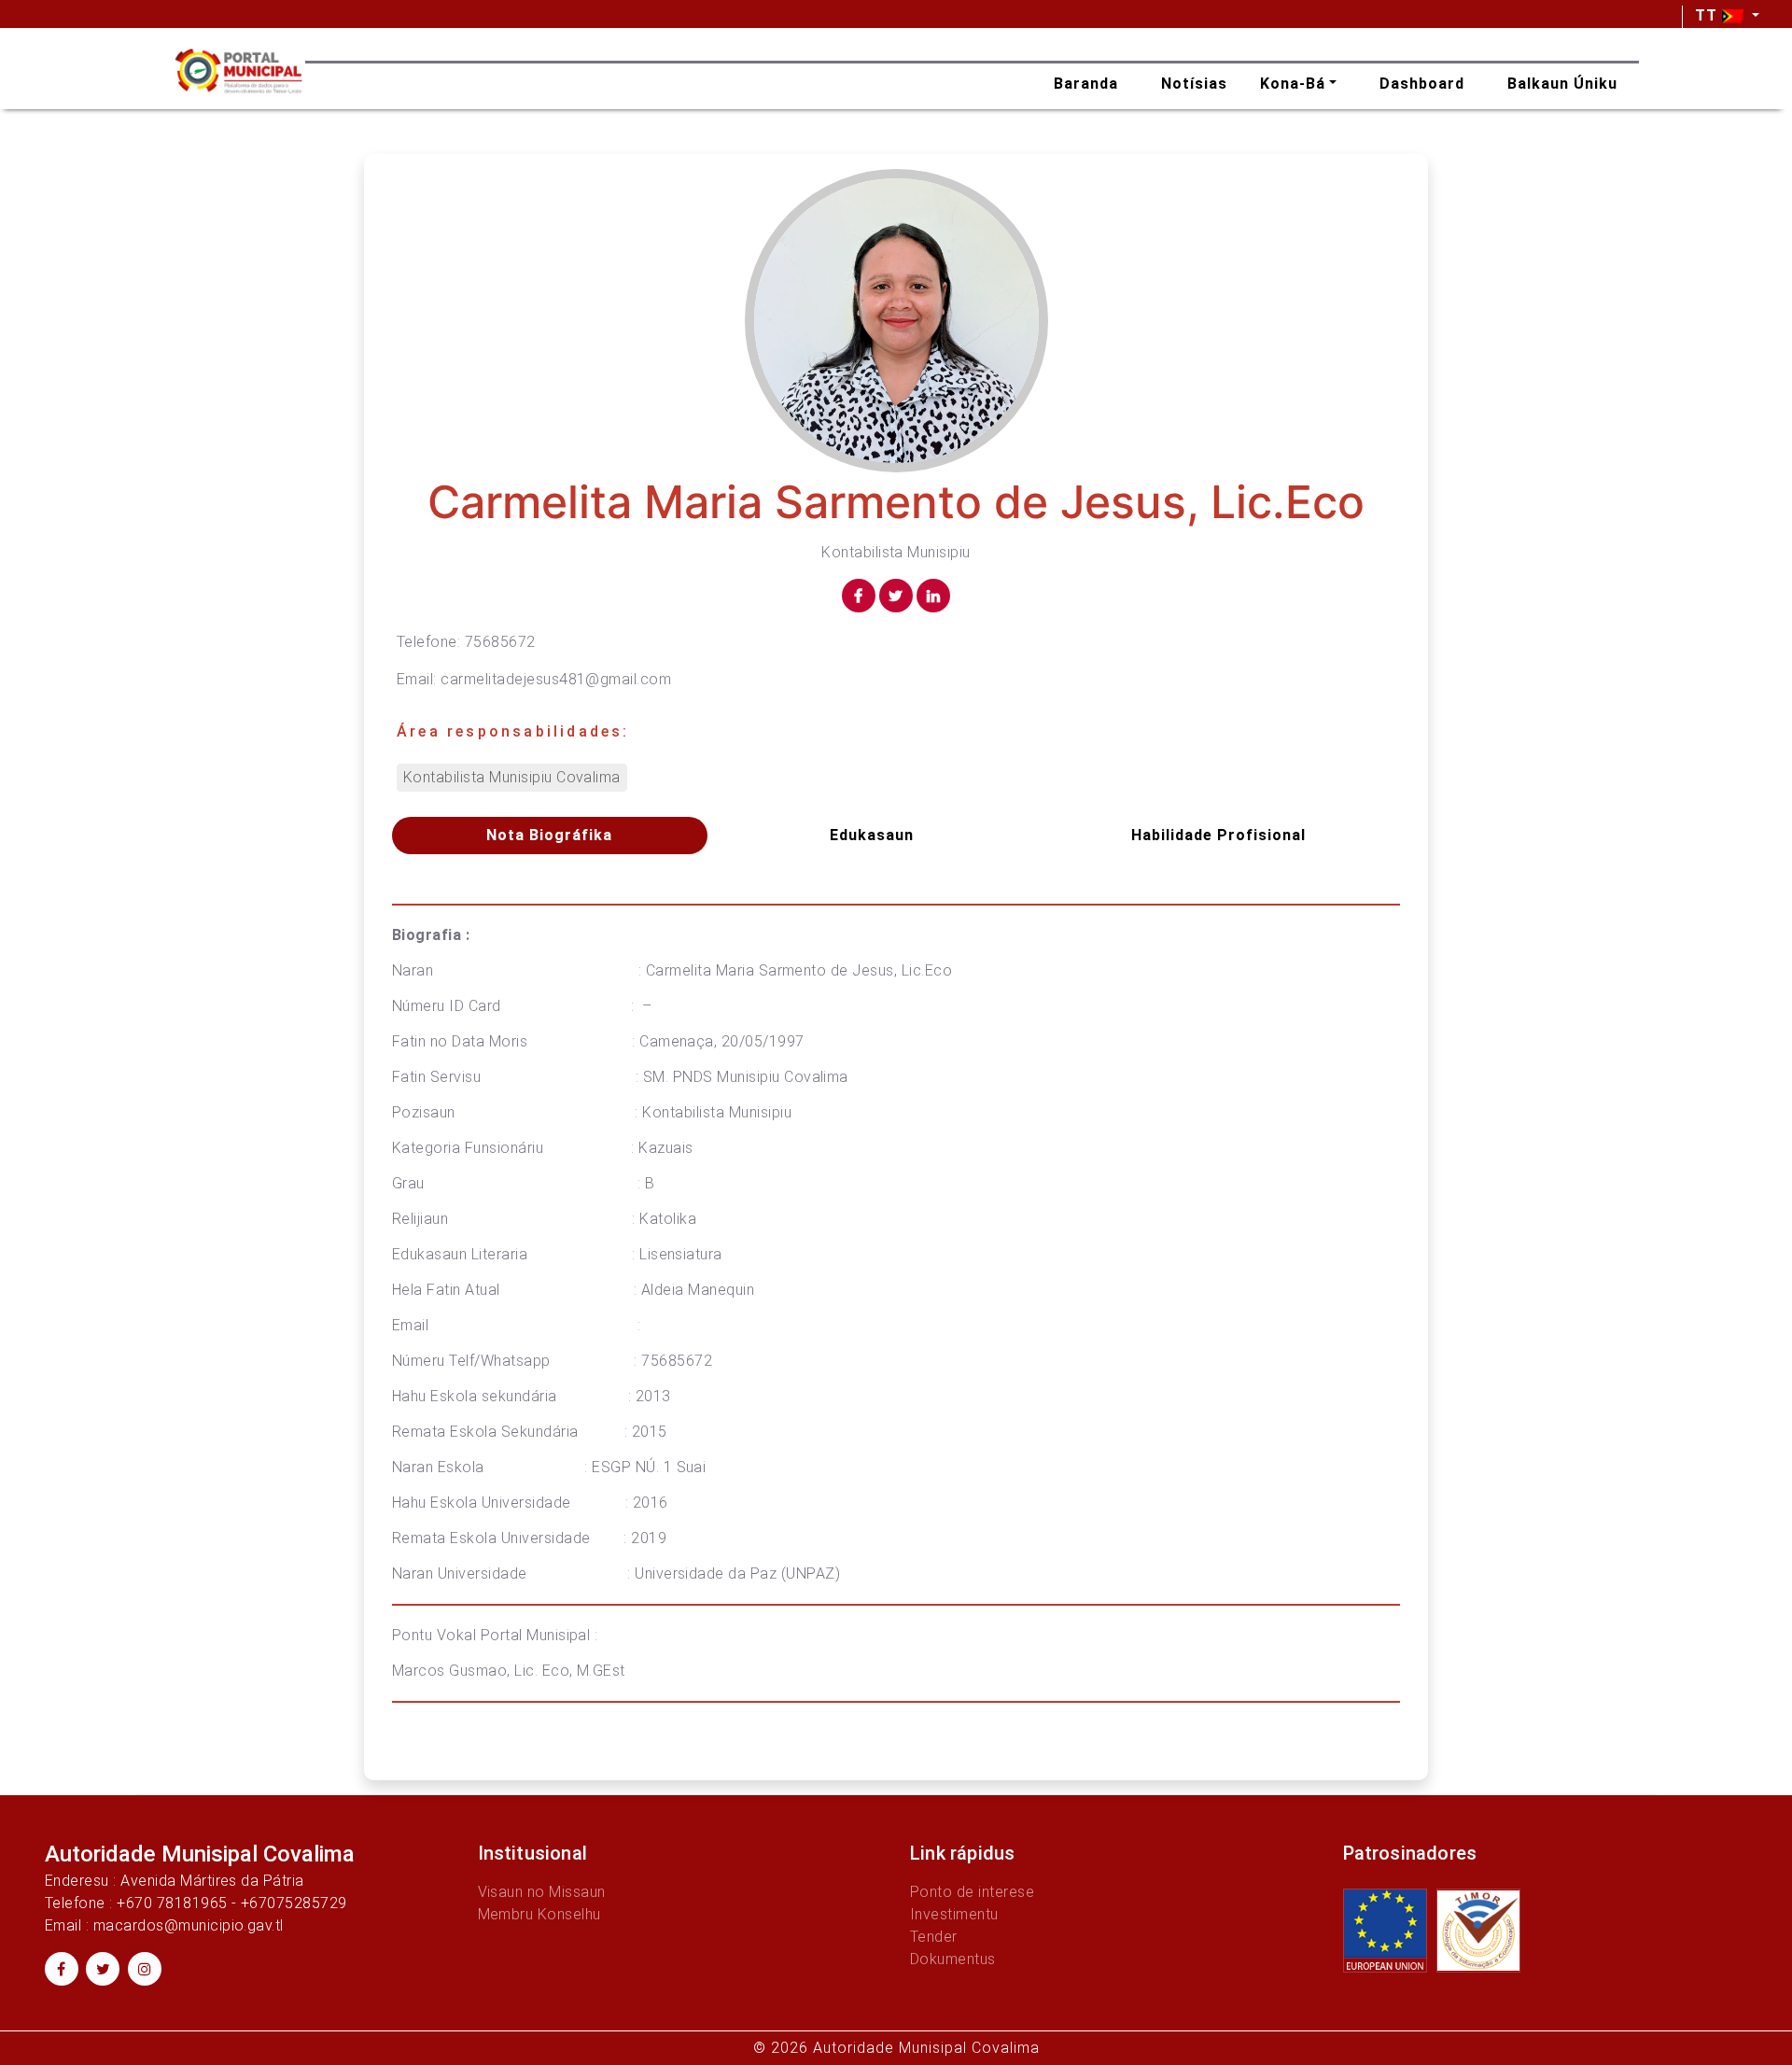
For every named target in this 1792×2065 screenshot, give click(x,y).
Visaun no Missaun (542, 1892)
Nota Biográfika (549, 835)
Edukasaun (872, 835)
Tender (934, 1937)
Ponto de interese (972, 1892)
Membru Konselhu (539, 1914)
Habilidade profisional (1218, 835)
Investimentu (954, 1914)
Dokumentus (953, 1959)
